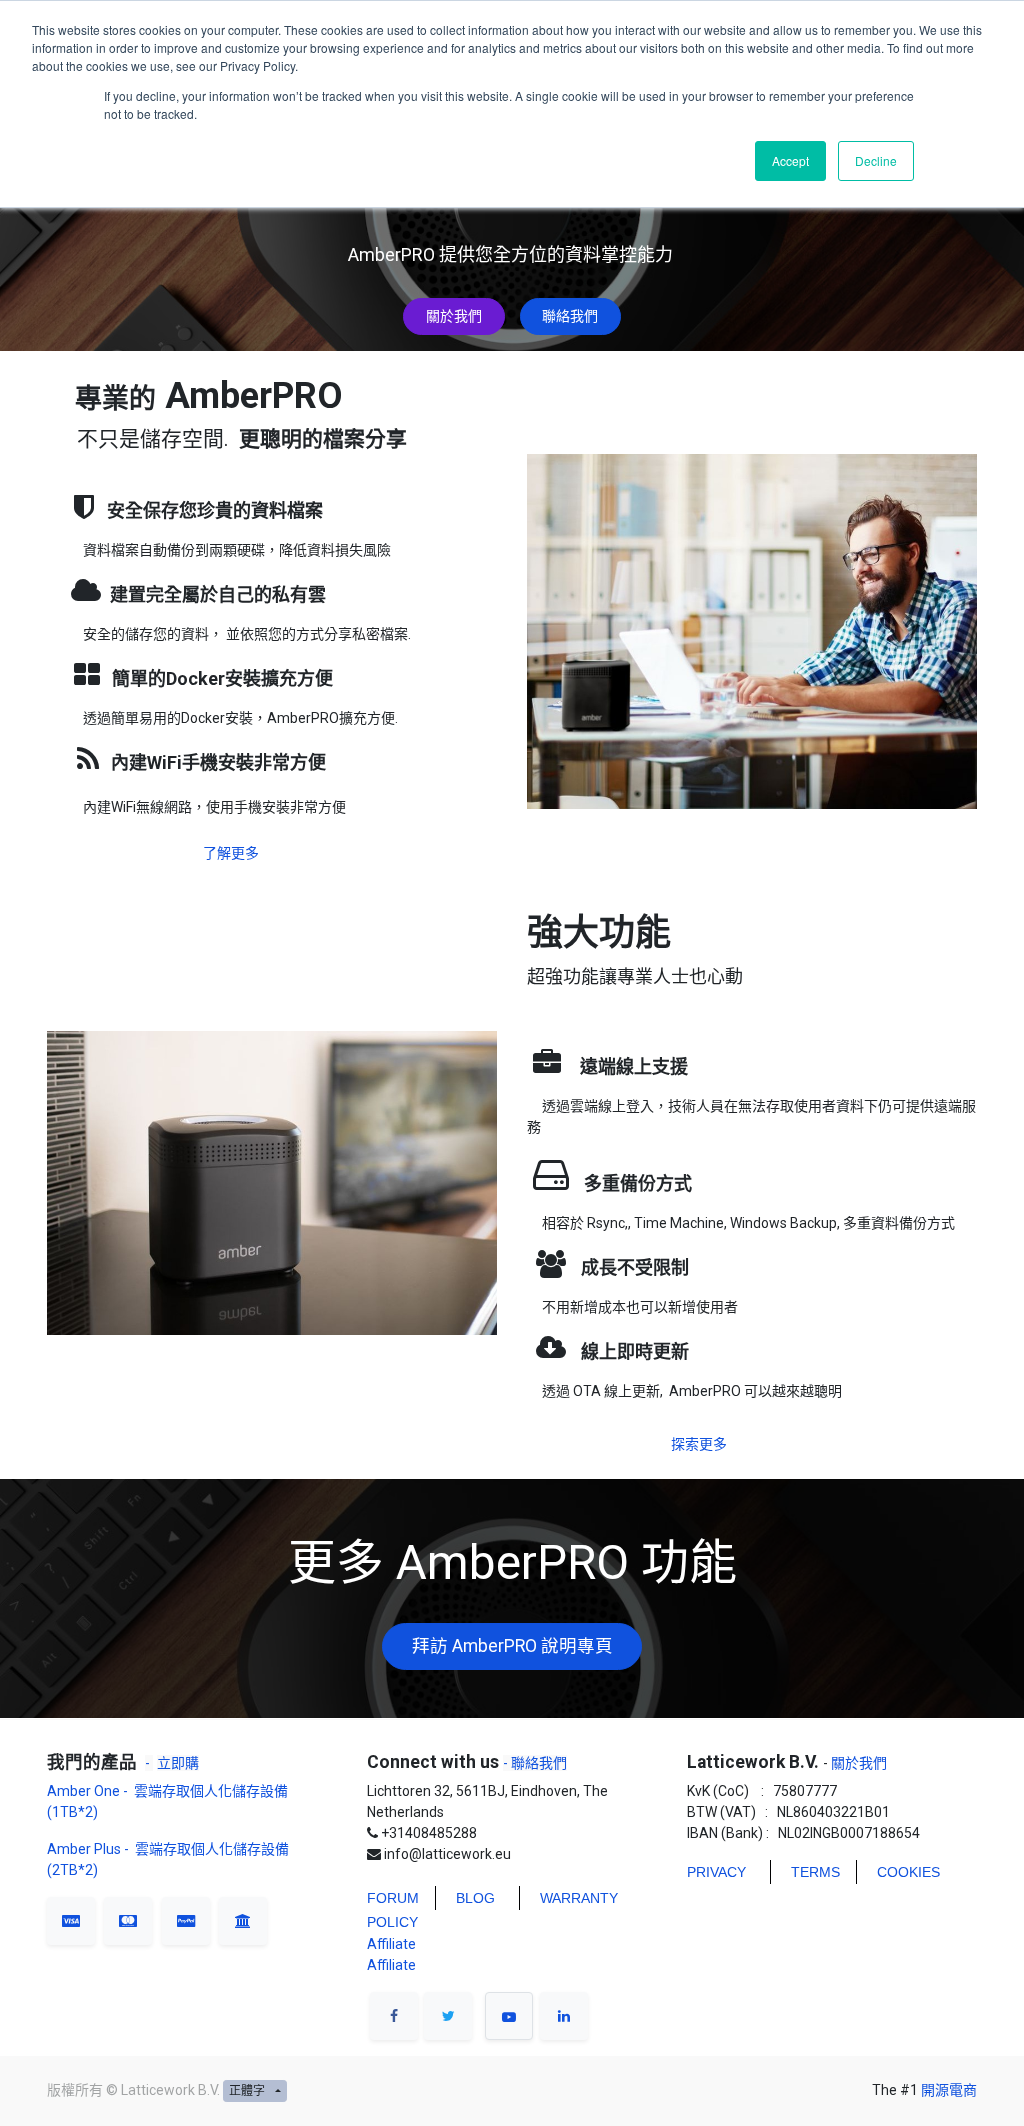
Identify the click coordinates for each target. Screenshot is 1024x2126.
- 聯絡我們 (535, 1763)
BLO (470, 1898)
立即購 (178, 1763)
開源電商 (949, 2090)
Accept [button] (790, 160)
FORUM (393, 1898)
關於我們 (454, 316)
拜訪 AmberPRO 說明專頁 (512, 1646)
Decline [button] (876, 160)
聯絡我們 (570, 316)
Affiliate (391, 1944)
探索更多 (699, 1444)
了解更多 (231, 853)
